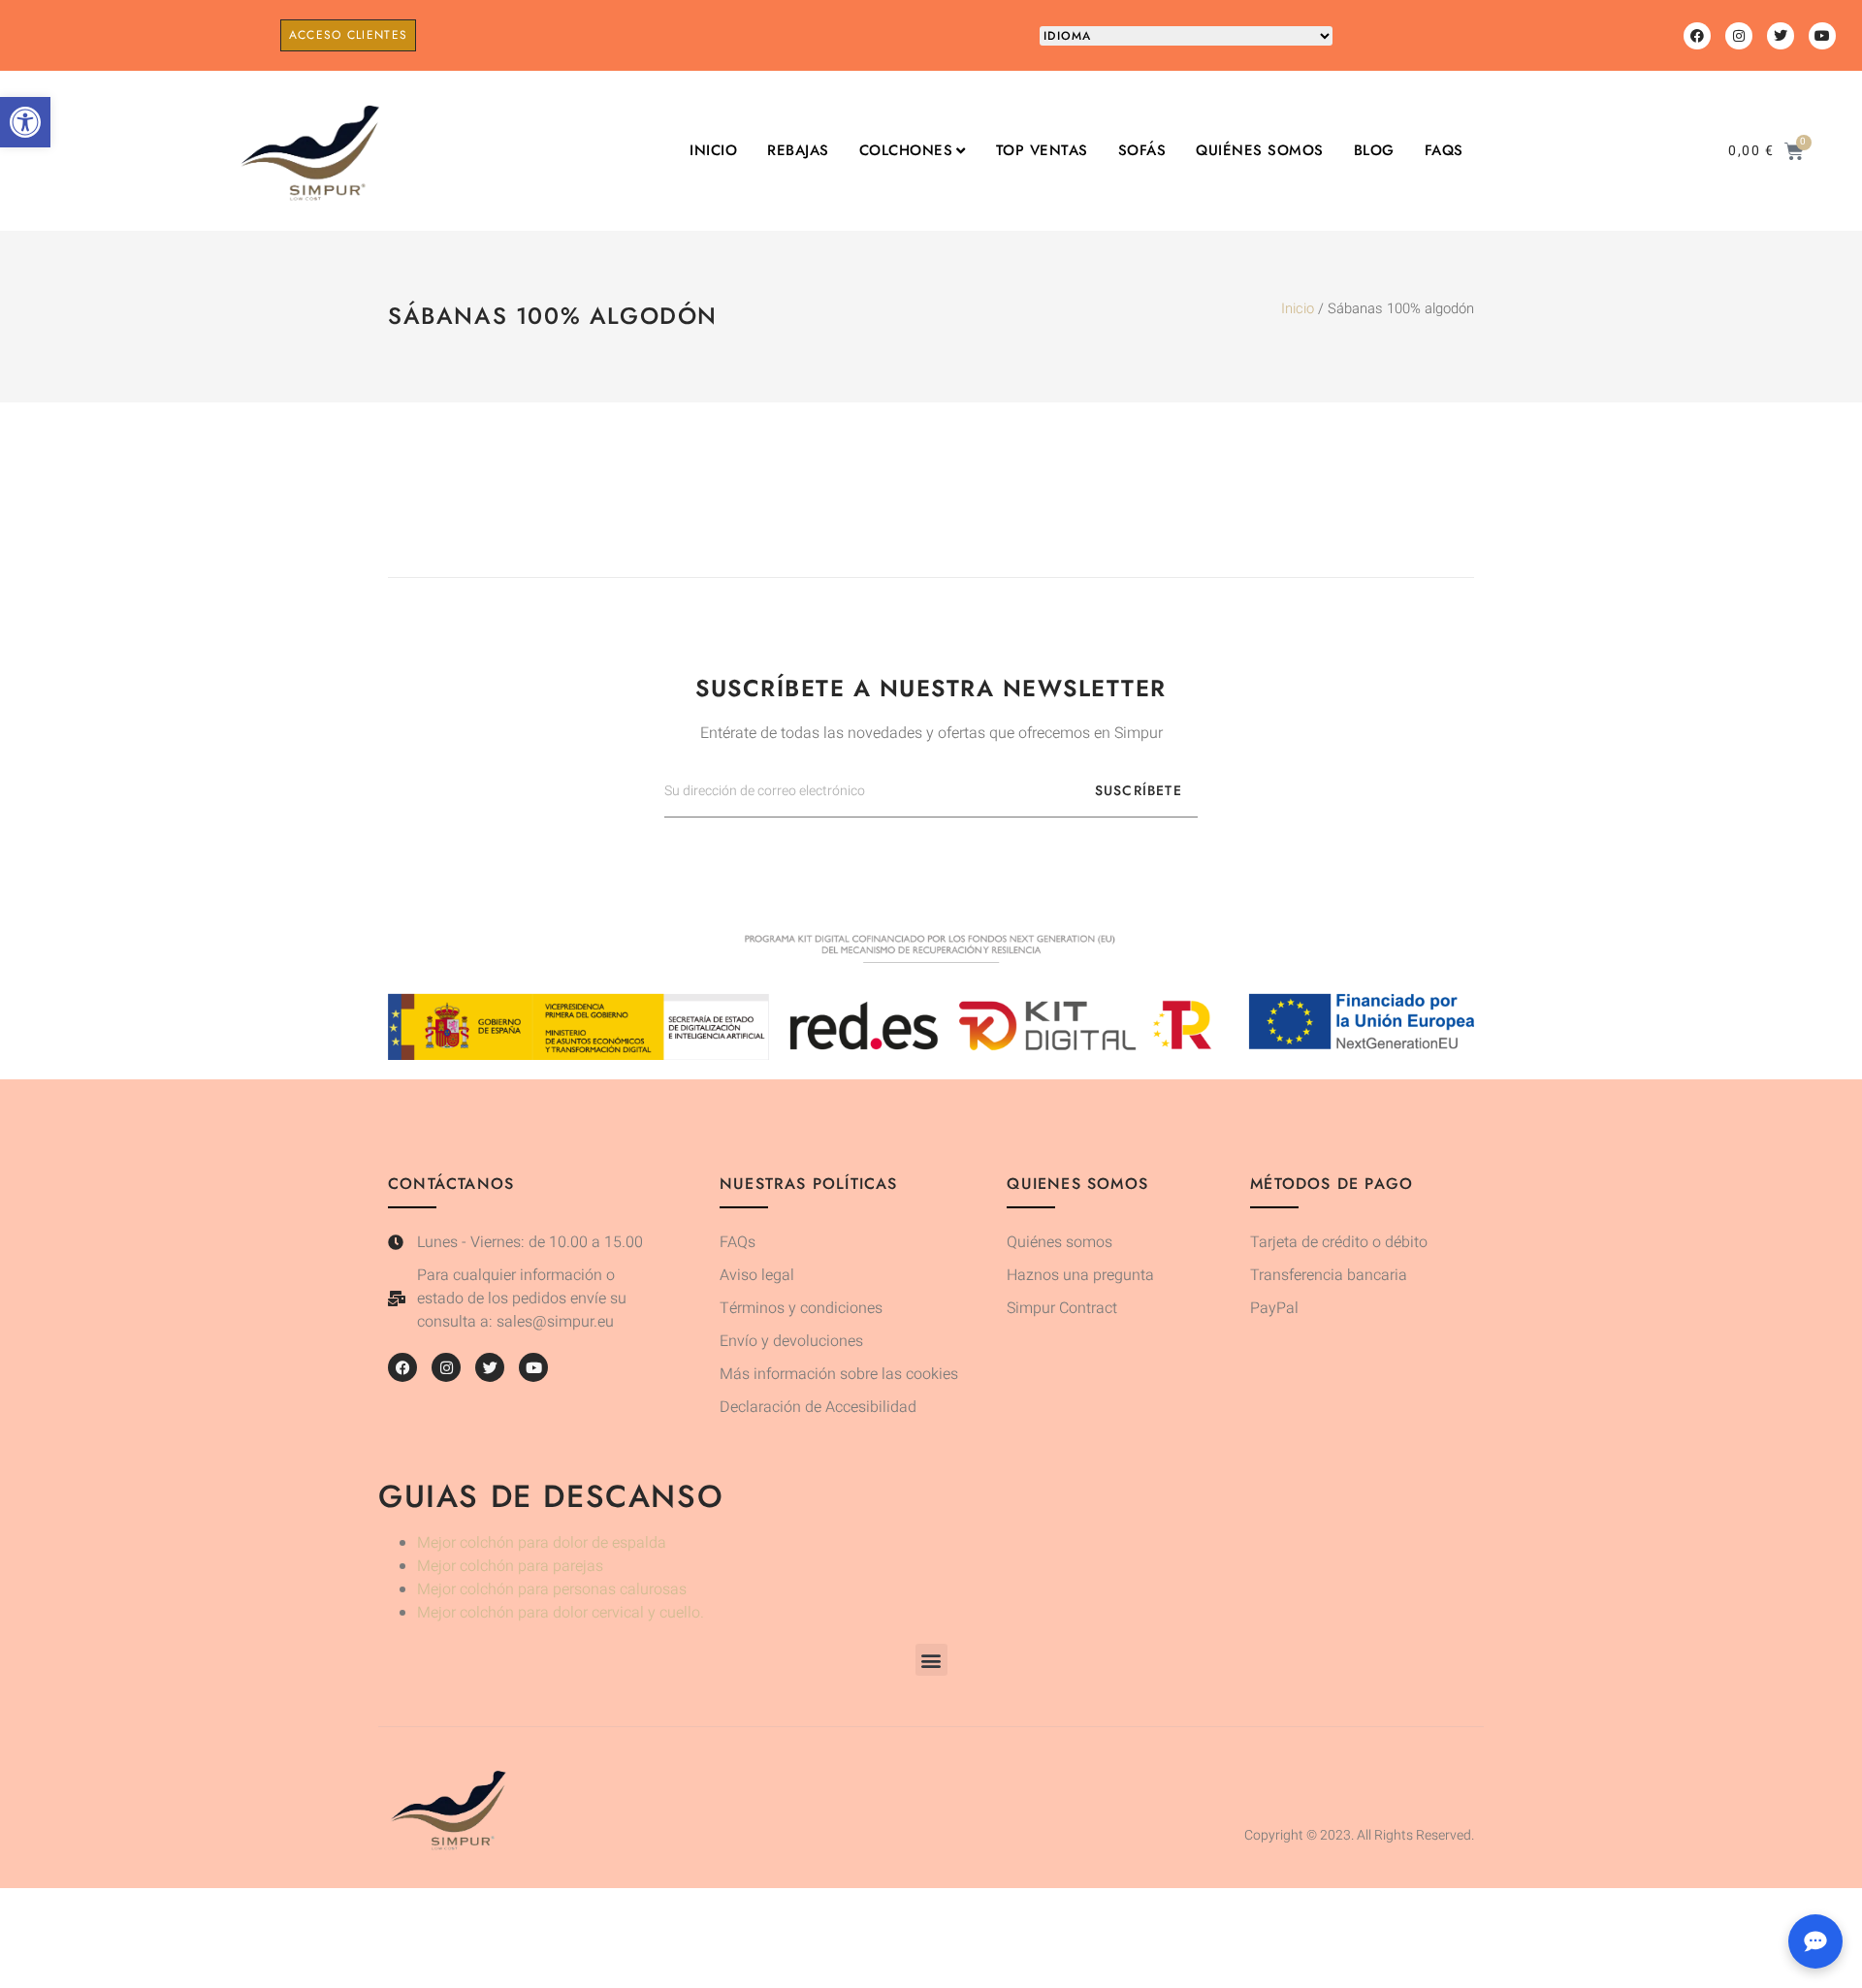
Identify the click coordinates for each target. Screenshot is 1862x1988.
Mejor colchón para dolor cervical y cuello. (561, 1613)
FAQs (1444, 151)
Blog (1374, 151)
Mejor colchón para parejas (510, 1566)
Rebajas (798, 151)
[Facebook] (1697, 36)
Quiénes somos (1260, 151)
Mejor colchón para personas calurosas (552, 1589)
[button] (25, 122)
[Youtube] (1822, 36)
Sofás (1142, 151)
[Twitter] (1781, 36)
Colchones (906, 151)
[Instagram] (1739, 36)
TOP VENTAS (1042, 151)
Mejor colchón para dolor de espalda (542, 1543)
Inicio (713, 151)
